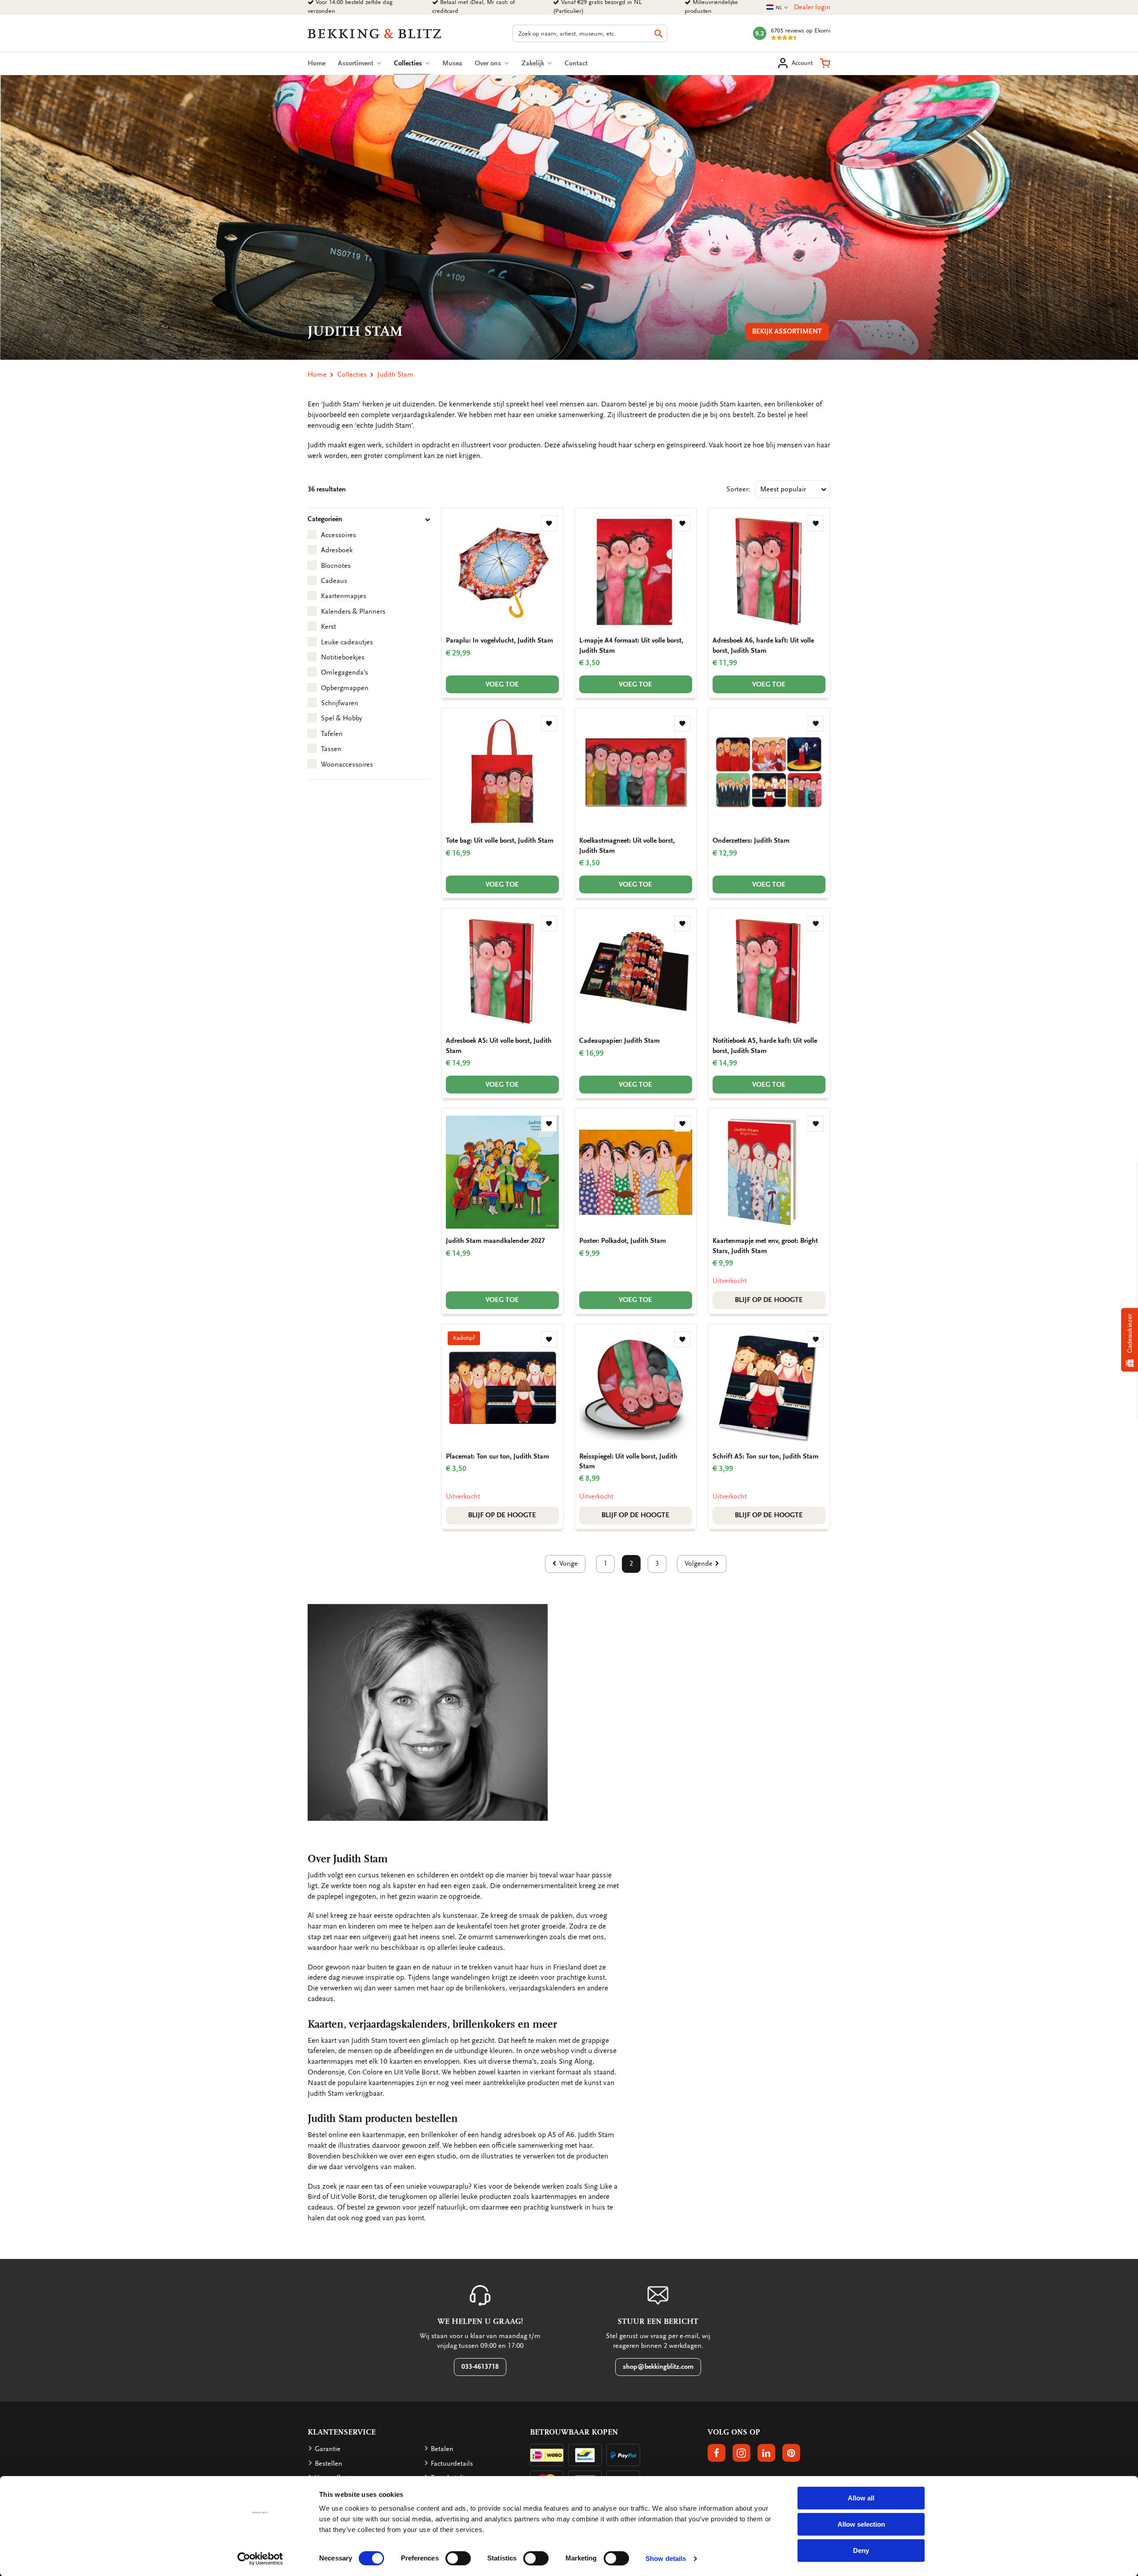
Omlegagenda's (345, 672)
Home (317, 63)
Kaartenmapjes (344, 596)
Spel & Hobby (341, 718)
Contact (576, 63)
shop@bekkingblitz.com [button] (658, 2367)
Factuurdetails (452, 2463)
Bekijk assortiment (787, 331)
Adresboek (337, 550)
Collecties (412, 63)
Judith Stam (395, 374)
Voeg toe (502, 684)
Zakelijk (534, 63)
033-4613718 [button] (480, 2367)
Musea (452, 63)
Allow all (861, 2498)
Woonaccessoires (347, 764)
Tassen (331, 749)
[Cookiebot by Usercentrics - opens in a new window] (260, 2559)
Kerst (329, 627)
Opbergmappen (345, 688)
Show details (666, 2558)
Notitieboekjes (343, 657)
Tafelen (332, 734)
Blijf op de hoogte (769, 1300)
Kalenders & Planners (353, 611)
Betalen (442, 2449)
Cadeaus (334, 581)
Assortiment (357, 63)
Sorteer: (738, 489)
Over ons (489, 63)
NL (777, 8)
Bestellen (329, 2463)
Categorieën (325, 519)
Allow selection (861, 2524)
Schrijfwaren (340, 703)
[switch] (458, 2558)
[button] (825, 63)
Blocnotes (336, 566)
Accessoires (339, 535)
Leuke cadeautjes (347, 642)
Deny (861, 2550)
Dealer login (812, 7)
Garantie (328, 2449)
